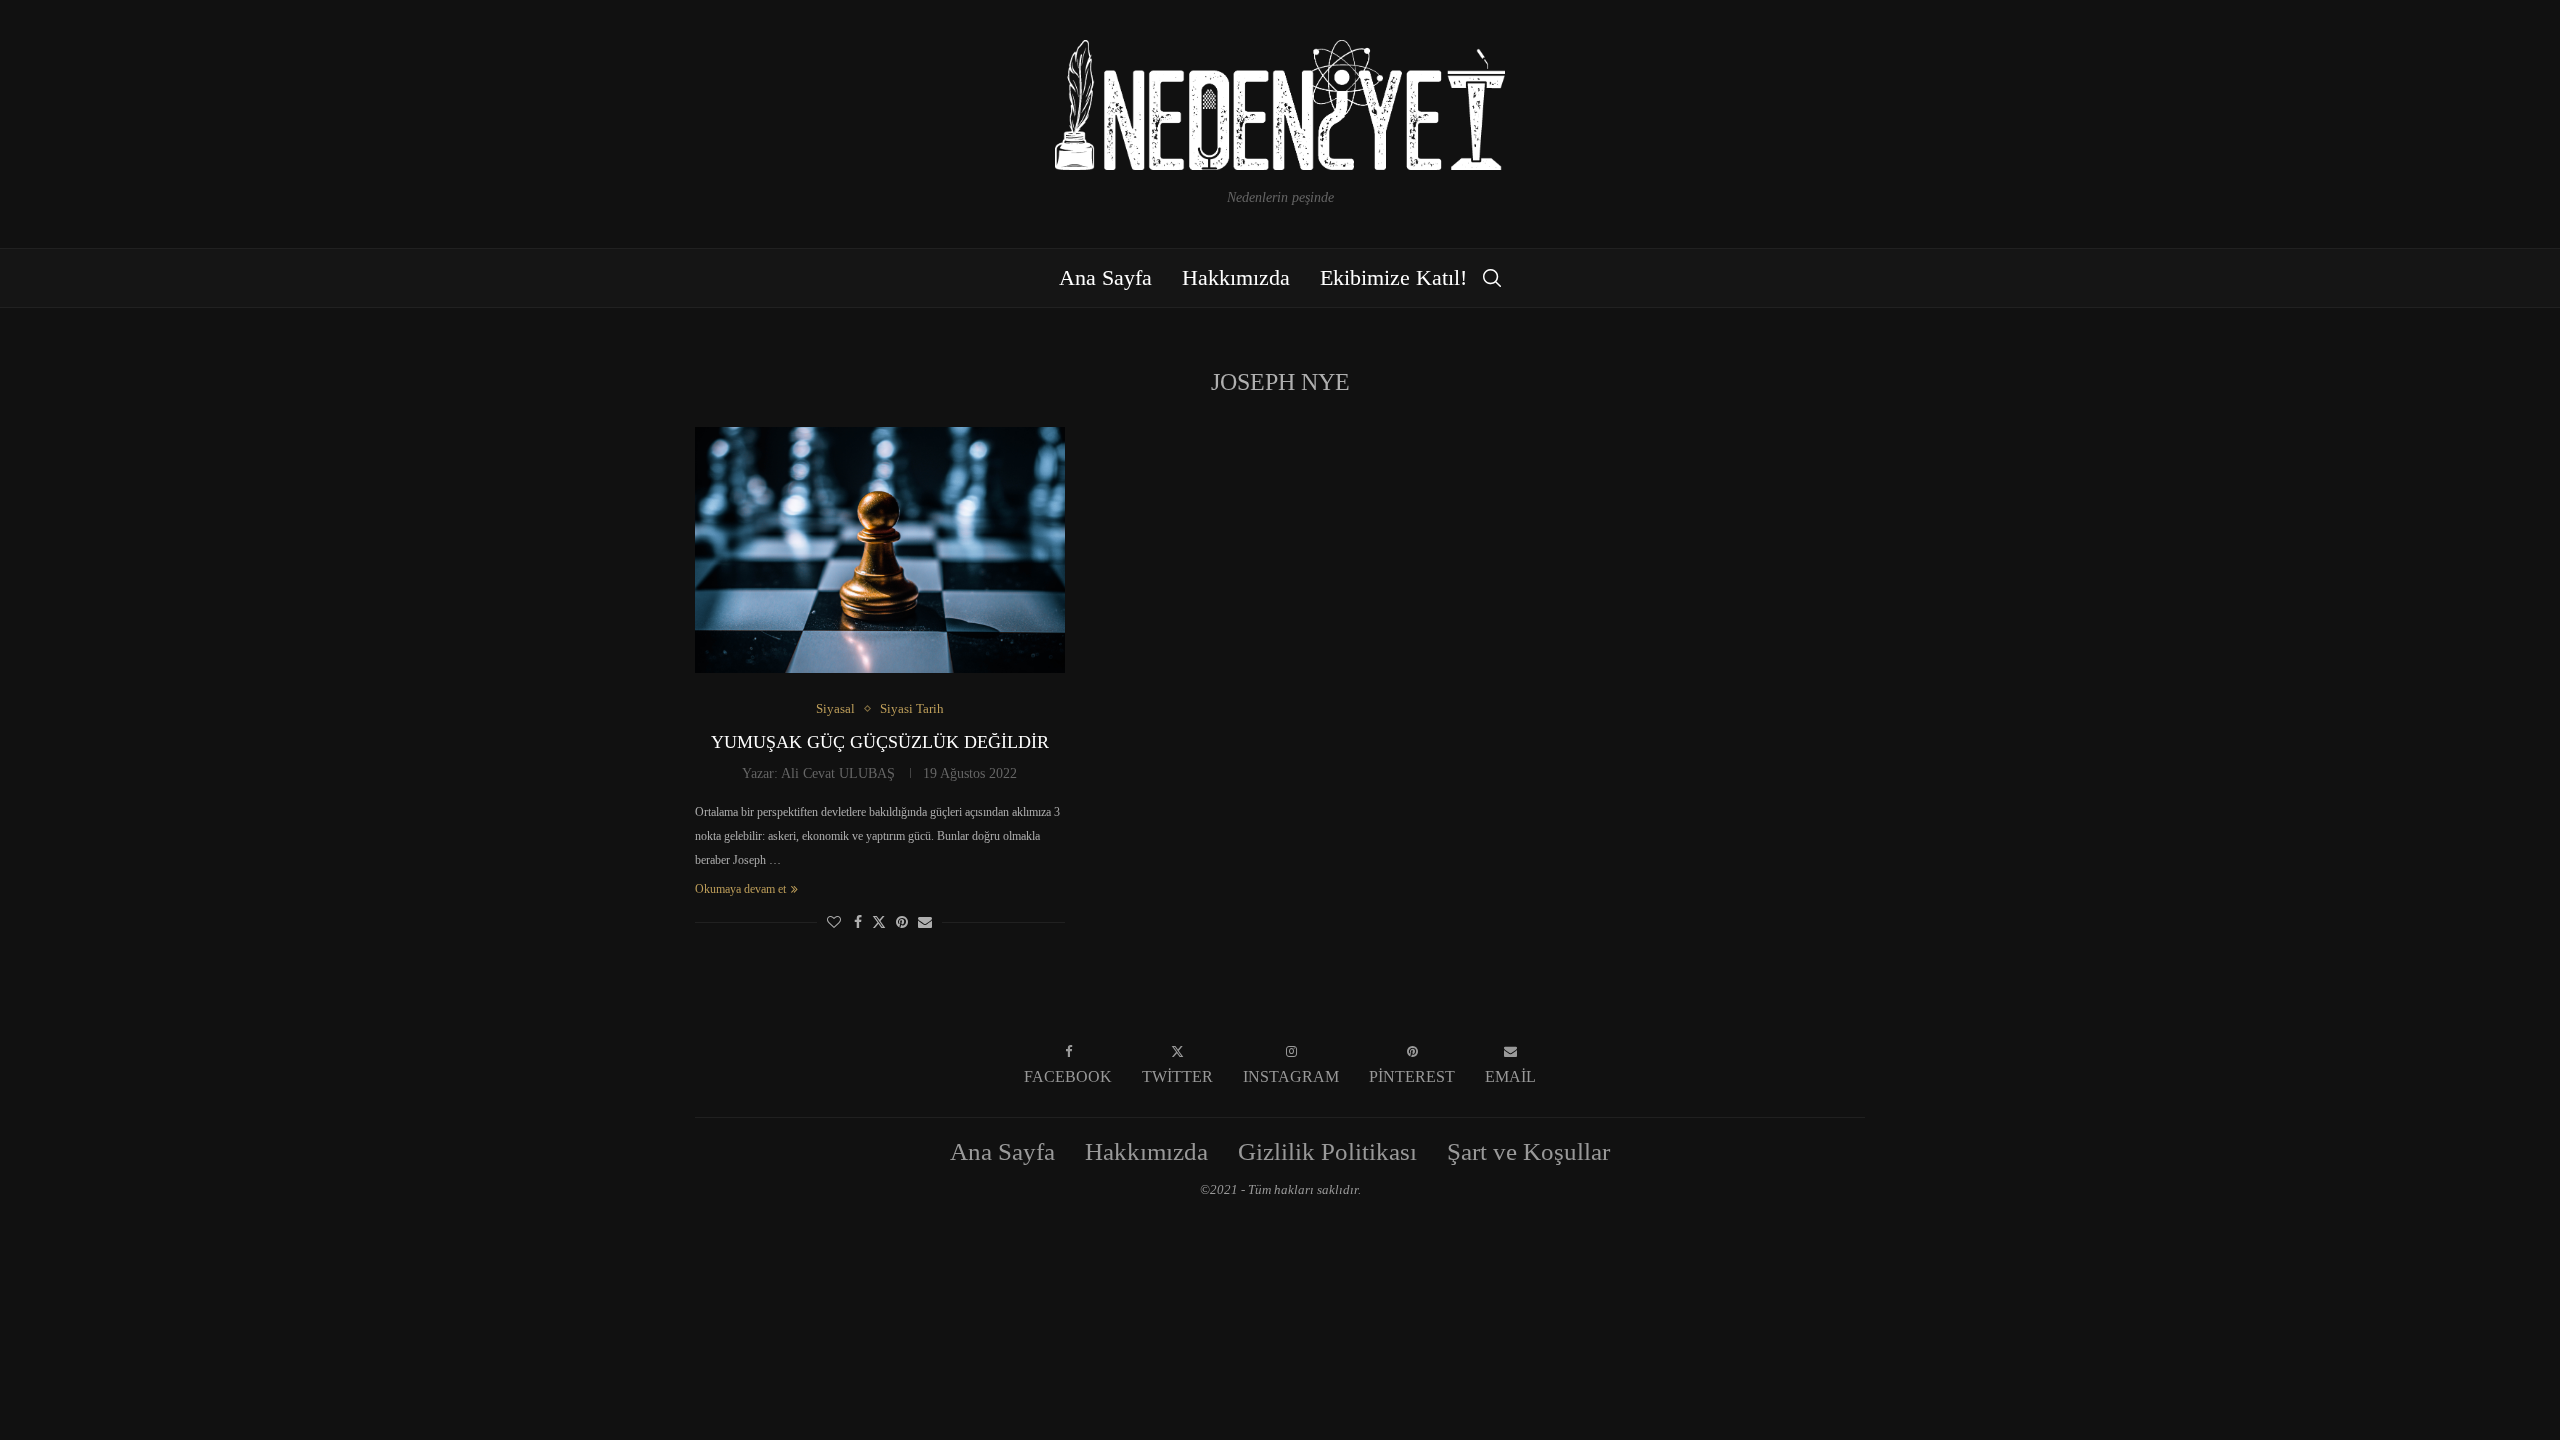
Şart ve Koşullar (1528, 1151)
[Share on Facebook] (858, 923)
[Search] (1492, 278)
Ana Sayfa (1105, 277)
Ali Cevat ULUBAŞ (838, 773)
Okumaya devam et (740, 889)
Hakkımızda (1236, 277)
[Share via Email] (925, 923)
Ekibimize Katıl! (1393, 277)
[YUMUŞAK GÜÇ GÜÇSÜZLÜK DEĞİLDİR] (880, 550)
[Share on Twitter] (879, 922)
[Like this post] (834, 923)
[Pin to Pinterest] (902, 923)
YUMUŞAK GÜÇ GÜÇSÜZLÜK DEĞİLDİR (880, 742)
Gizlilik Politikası (1327, 1151)
